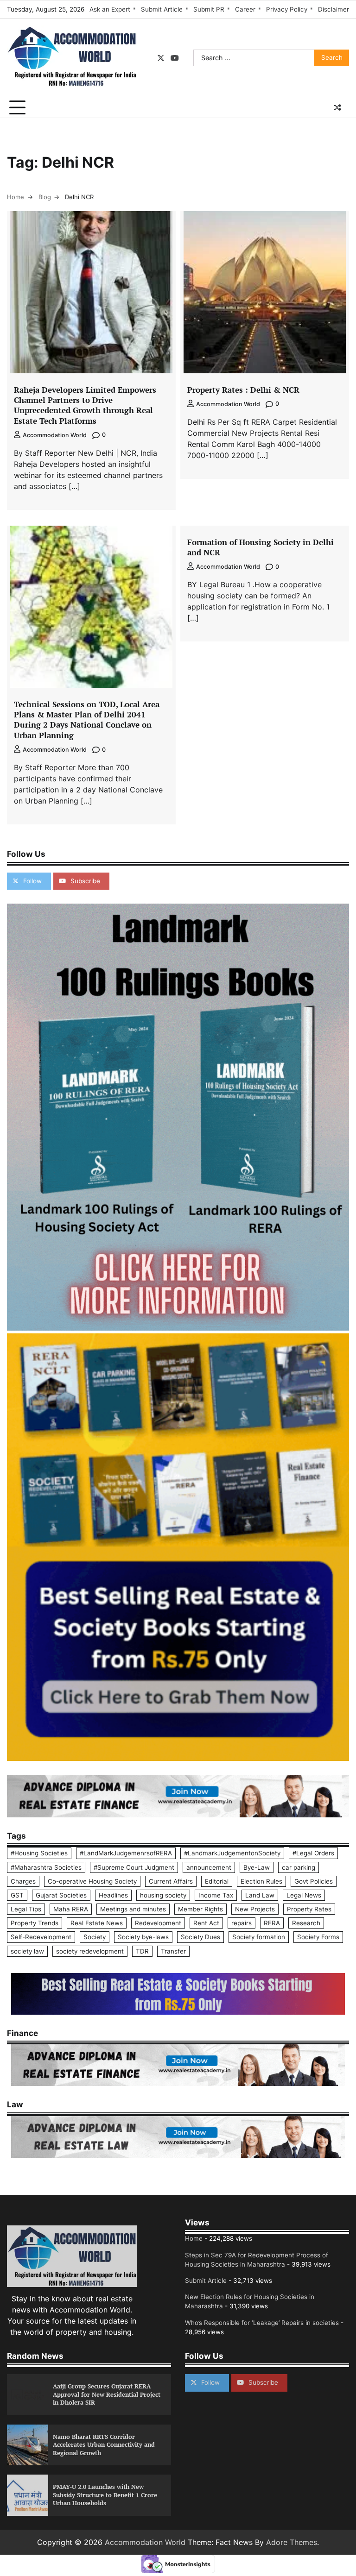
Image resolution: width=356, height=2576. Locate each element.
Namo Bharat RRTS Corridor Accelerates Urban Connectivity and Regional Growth (104, 2445)
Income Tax (216, 1895)
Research (306, 1923)
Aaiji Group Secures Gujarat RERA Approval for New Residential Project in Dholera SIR (107, 2394)
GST (17, 1895)
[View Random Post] (337, 107)
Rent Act (206, 1923)
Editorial (217, 1881)
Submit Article (162, 9)
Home (194, 2238)
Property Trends (35, 1923)
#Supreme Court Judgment (134, 1867)
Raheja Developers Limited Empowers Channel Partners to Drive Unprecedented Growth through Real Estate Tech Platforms (85, 405)
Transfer (173, 1951)
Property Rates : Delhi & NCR (243, 390)
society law (27, 1951)
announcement (209, 1867)
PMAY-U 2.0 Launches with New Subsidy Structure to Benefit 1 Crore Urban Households (105, 2495)
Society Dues (200, 1937)
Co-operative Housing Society (92, 1881)
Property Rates (309, 1909)
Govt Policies (314, 1881)
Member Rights (200, 1909)
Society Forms (318, 1937)
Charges (23, 1881)
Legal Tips (26, 1909)
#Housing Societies (39, 1853)
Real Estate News (97, 1923)
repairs (242, 1923)
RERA (272, 1923)
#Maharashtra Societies (46, 1867)
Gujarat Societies (61, 1895)
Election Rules (261, 1881)
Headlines (113, 1895)
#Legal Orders (313, 1853)
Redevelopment (158, 1923)
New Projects (255, 1909)
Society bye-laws (143, 1937)
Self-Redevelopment (41, 1937)
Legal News (304, 1895)
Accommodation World (55, 435)
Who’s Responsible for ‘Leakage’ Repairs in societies (262, 2323)
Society (95, 1937)
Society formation (259, 1937)
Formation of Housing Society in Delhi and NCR (261, 547)
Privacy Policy (287, 9)
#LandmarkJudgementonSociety (232, 1853)
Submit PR (209, 9)
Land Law (260, 1895)
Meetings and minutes (133, 1909)
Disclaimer (334, 9)
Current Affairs (171, 1881)
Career (245, 9)
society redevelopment (90, 1951)
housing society (163, 1895)
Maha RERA (71, 1909)
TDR (142, 1951)
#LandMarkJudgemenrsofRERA (126, 1853)
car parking (299, 1867)
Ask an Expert (110, 9)
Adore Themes (292, 2542)
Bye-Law (257, 1867)
